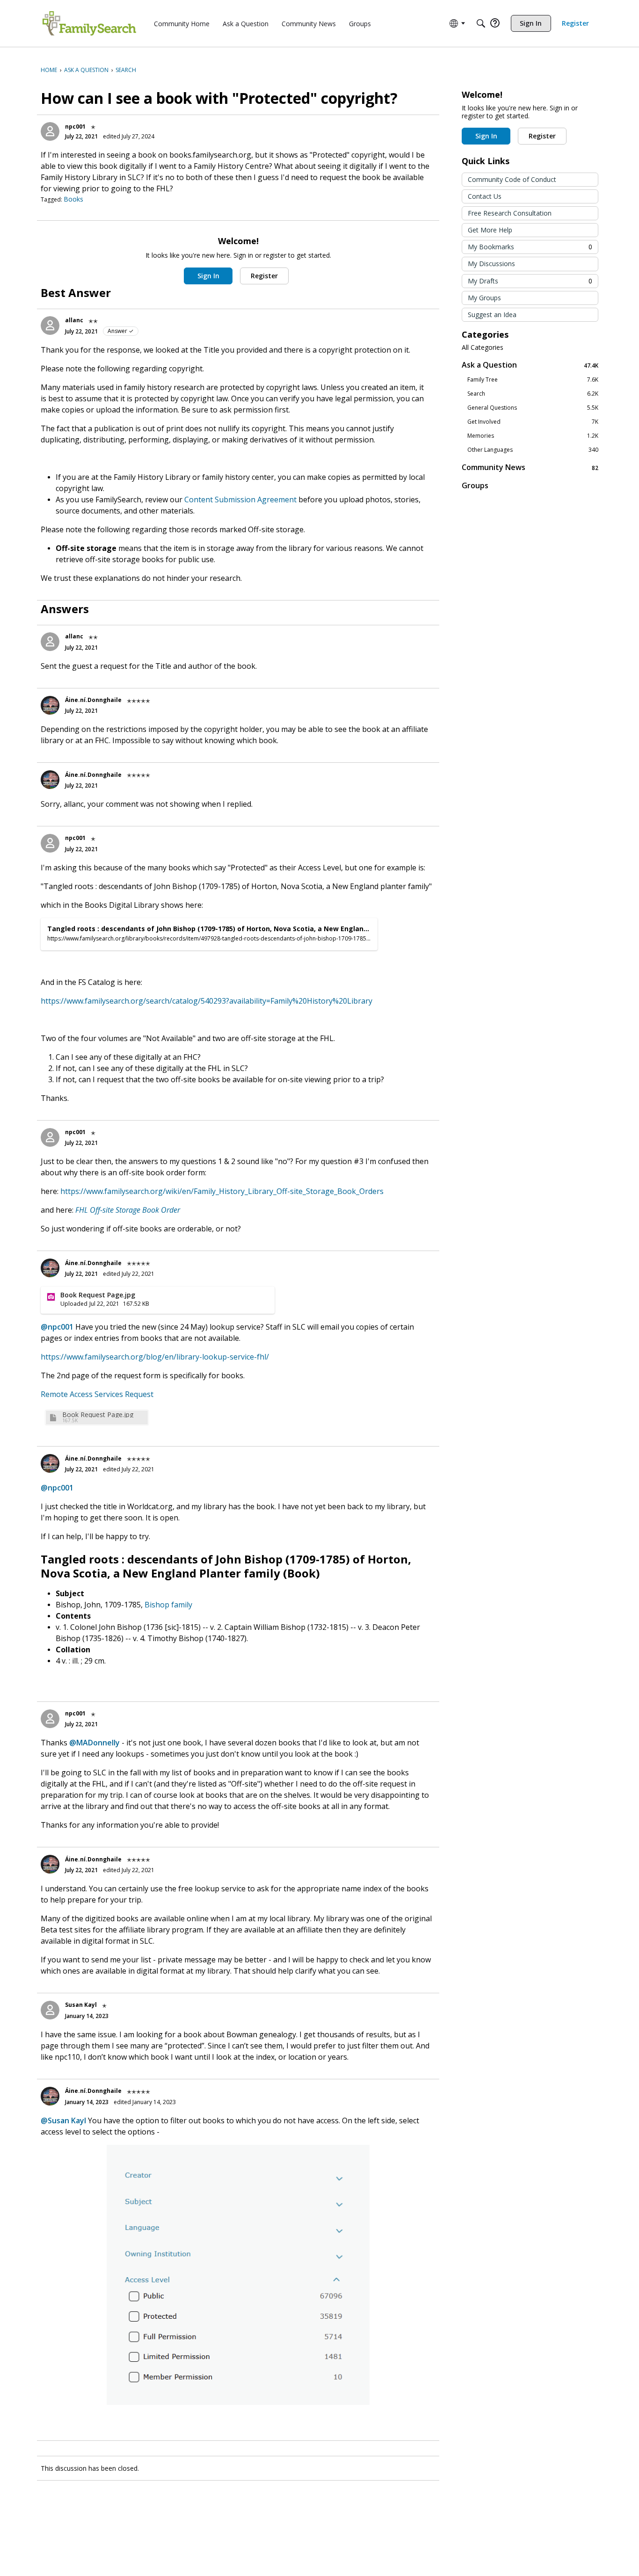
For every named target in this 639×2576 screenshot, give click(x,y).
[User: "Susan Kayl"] (50, 2010)
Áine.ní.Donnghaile (93, 700)
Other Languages (533, 450)
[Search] (481, 23)
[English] (89, 23)
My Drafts (530, 281)
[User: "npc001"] (50, 131)
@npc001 (57, 1327)
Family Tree (533, 380)
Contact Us (485, 196)
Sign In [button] (208, 276)
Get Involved (533, 422)
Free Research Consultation (510, 213)
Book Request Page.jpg (98, 1415)
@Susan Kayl (63, 2120)
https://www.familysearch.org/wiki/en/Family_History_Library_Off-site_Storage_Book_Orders (222, 1191)
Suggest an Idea (492, 315)
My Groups (484, 298)
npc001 (75, 127)
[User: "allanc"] (50, 326)
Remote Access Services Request (97, 1394)
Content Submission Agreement (240, 499)
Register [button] (264, 276)
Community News (530, 467)
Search (533, 394)
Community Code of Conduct (512, 179)
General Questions (533, 408)
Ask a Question (530, 365)
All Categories (483, 347)
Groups (475, 485)
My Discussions (491, 264)
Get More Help (490, 230)
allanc (74, 320)
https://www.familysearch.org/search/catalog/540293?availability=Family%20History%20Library (207, 1001)
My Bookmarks (530, 247)
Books (73, 199)
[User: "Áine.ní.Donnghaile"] (50, 705)
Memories (533, 436)
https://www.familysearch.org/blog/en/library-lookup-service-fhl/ (155, 1357)
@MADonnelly (94, 1743)
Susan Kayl (81, 2005)
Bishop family (168, 1605)
